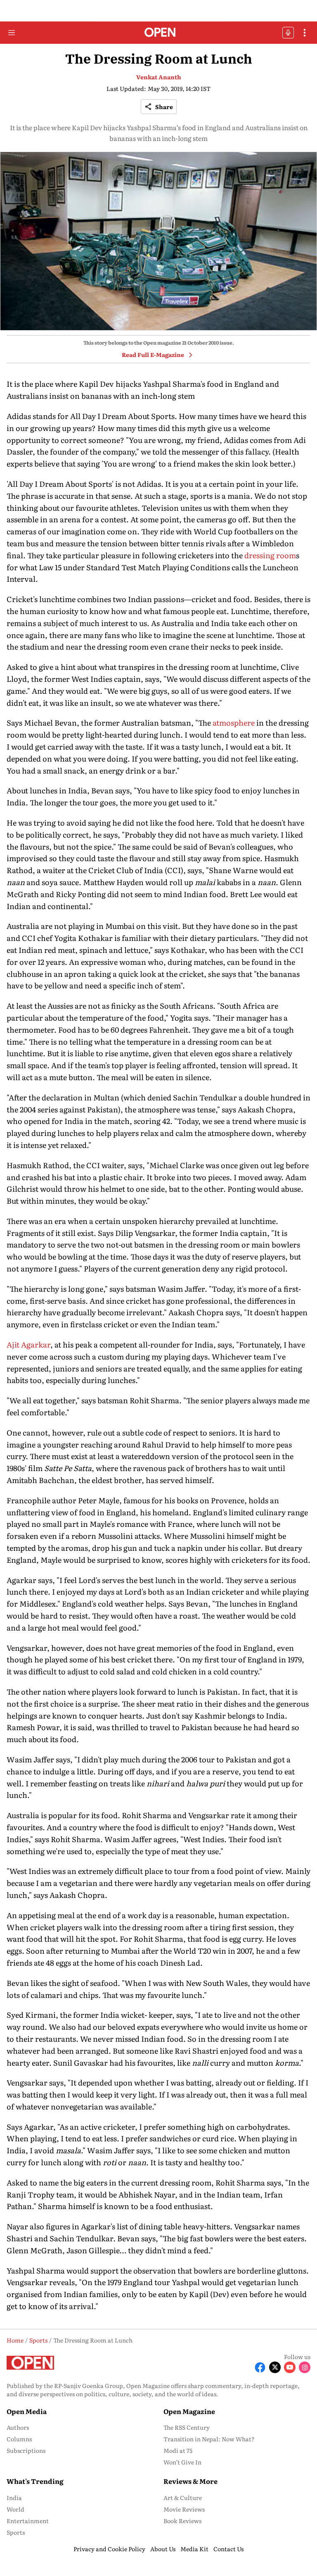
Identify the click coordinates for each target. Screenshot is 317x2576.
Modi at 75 (178, 2450)
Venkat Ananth (159, 77)
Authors (18, 2427)
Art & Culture (183, 2497)
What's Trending (35, 2481)
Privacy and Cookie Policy (109, 2549)
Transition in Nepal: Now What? (209, 2439)
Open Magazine (189, 2411)
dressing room (270, 555)
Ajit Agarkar (28, 1344)
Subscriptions (26, 2450)
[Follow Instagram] (305, 2367)
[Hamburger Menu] (12, 33)
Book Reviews (182, 2521)
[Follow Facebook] (260, 2367)
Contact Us (228, 2549)
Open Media (27, 2411)
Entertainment (28, 2521)
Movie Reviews (184, 2509)
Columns (19, 2439)
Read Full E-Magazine (153, 355)
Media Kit (194, 2549)
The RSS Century (187, 2427)
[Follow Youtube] (290, 2367)
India (14, 2497)
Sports (16, 2532)
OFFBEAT (288, 33)
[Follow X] (275, 2367)
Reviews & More (190, 2481)
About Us (163, 2549)
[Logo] (159, 33)
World (15, 2509)
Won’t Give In (182, 2462)
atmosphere (234, 723)
